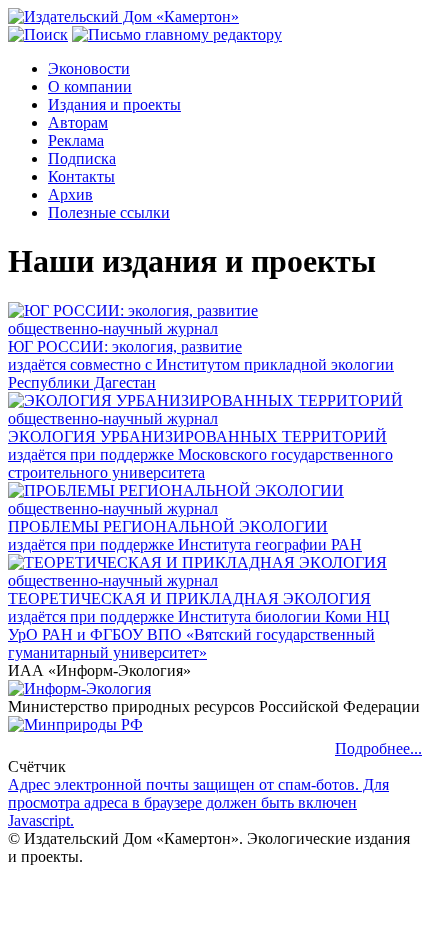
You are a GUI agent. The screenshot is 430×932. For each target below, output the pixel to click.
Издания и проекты (114, 104)
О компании (90, 86)
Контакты (81, 176)
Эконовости (89, 68)
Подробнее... (378, 748)
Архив (70, 194)
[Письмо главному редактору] (177, 34)
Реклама (76, 140)
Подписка (82, 158)
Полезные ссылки (109, 212)
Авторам (78, 122)
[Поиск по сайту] (38, 34)
